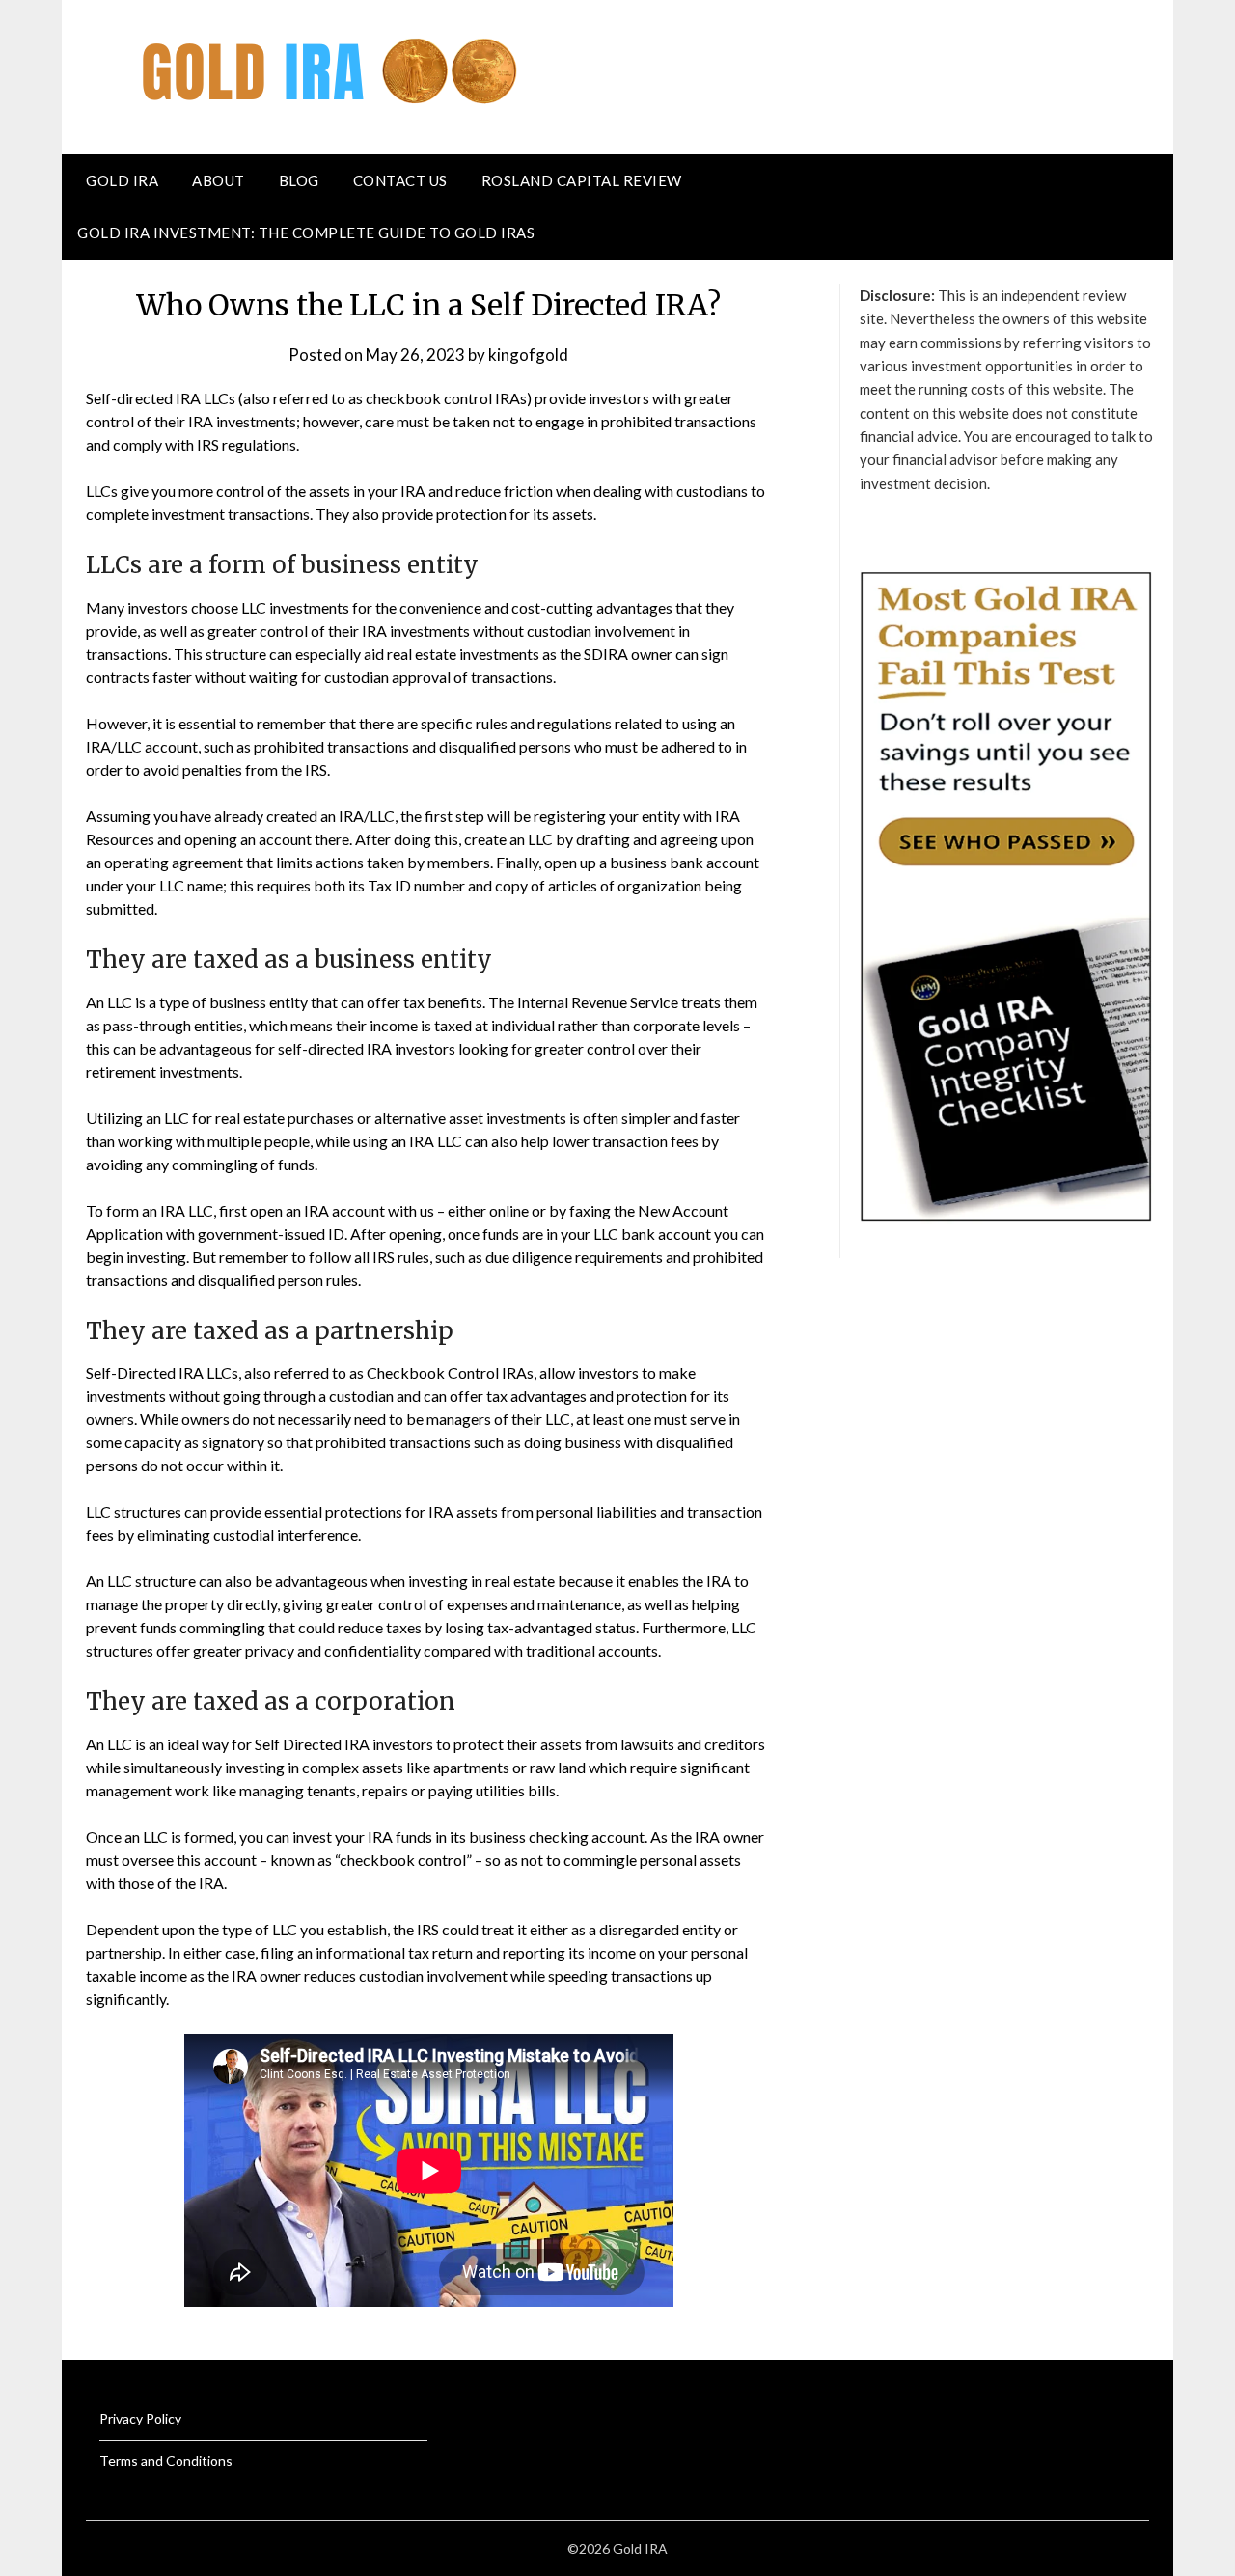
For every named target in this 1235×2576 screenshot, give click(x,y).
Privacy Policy (140, 2418)
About (219, 180)
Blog (299, 180)
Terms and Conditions (166, 2461)
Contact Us (400, 180)
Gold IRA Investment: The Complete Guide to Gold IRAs (306, 233)
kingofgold (528, 355)
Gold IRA (122, 180)
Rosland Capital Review (582, 180)
